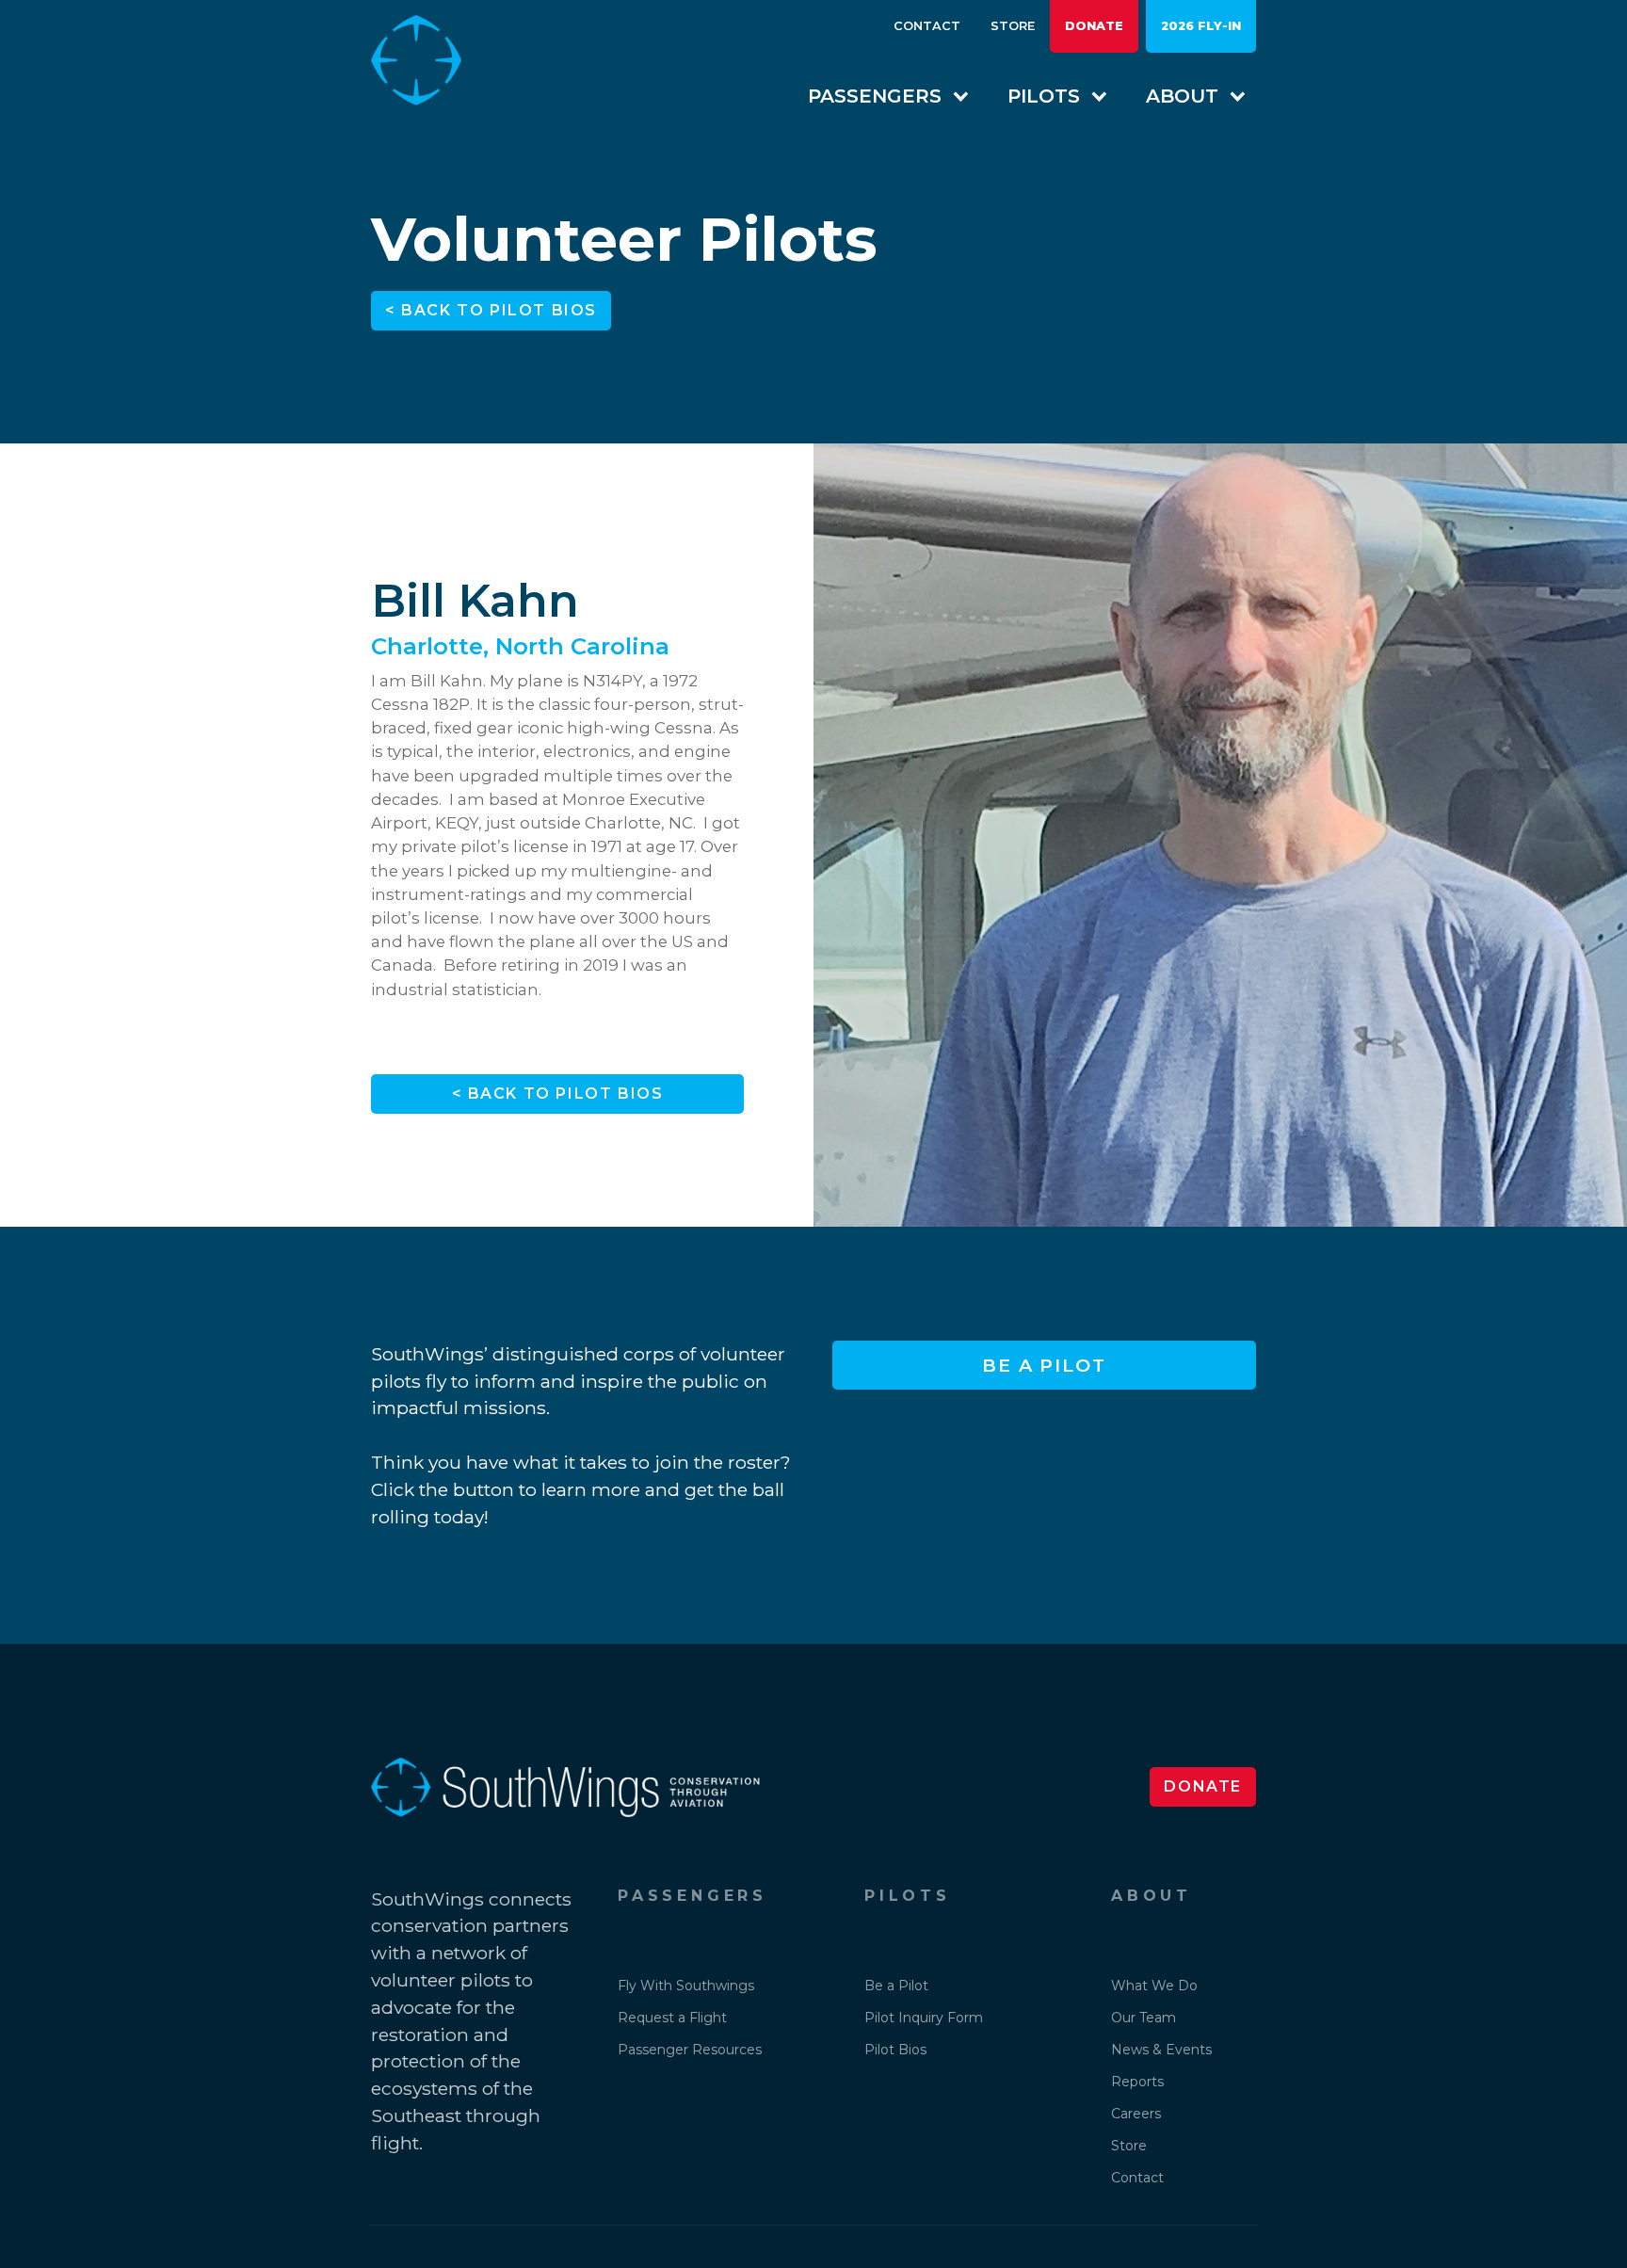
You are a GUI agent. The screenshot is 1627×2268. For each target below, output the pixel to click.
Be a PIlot (1044, 1365)
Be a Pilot (896, 1986)
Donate (1094, 26)
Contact (927, 26)
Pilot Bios (895, 2050)
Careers (1136, 2114)
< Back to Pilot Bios (491, 310)
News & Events (1161, 2050)
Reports (1137, 2082)
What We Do (1154, 1986)
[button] (879, 96)
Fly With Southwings (686, 1986)
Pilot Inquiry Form (924, 2018)
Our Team (1144, 2018)
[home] (431, 60)
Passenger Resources (690, 2050)
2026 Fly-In (1201, 26)
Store (1013, 26)
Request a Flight (672, 2018)
